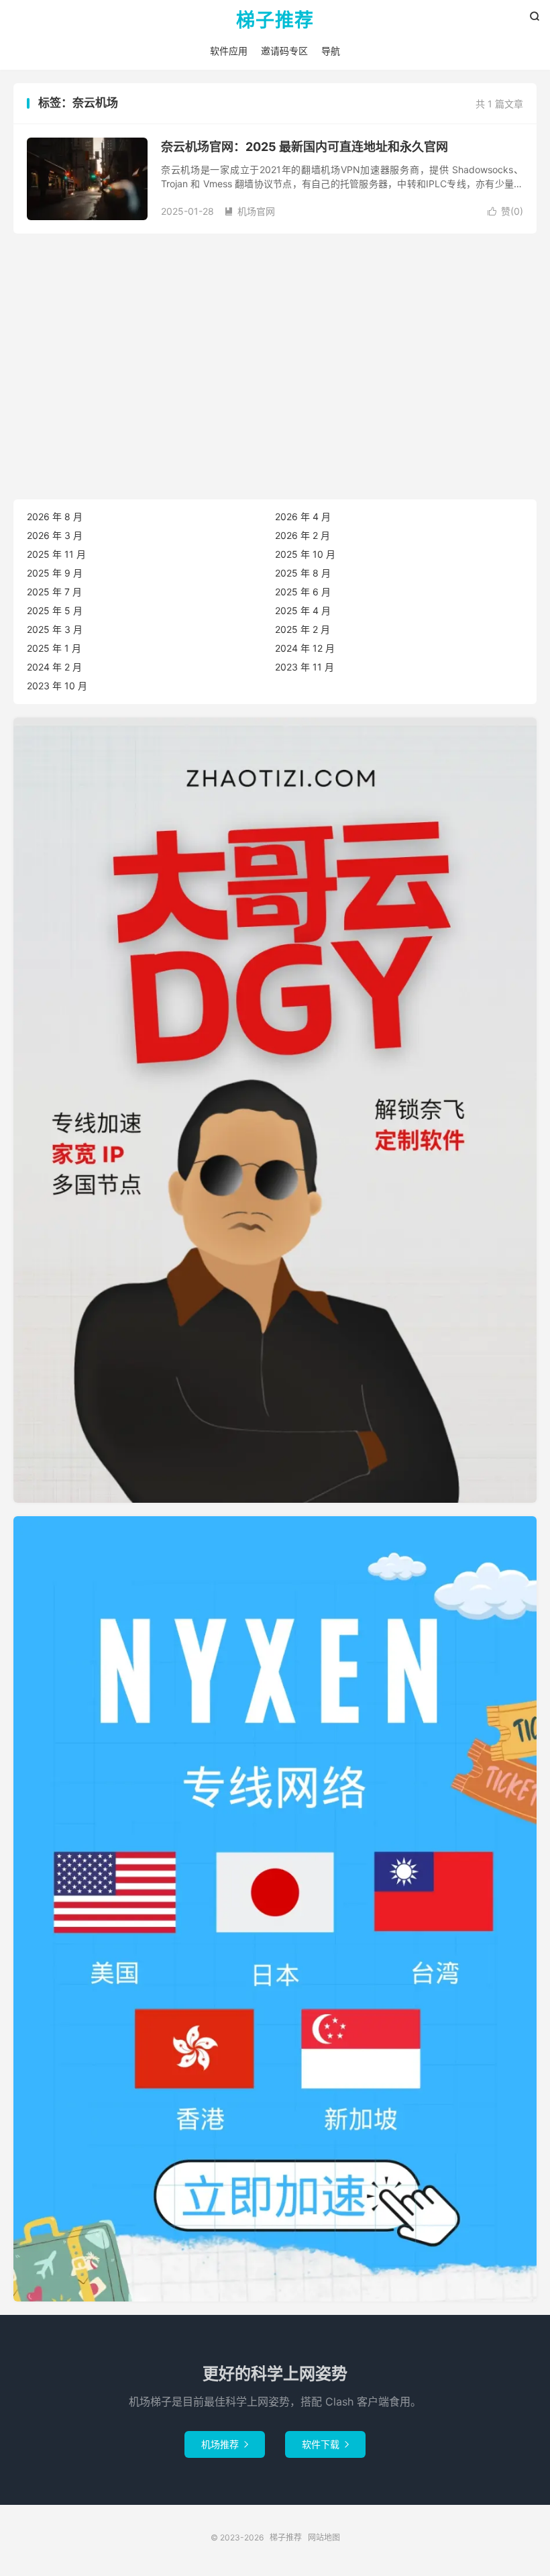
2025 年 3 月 (55, 629)
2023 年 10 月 (57, 686)
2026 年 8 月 (55, 516)
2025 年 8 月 (303, 573)
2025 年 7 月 (54, 592)
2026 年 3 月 (55, 535)
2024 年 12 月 (305, 648)
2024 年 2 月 (54, 667)
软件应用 (229, 51)
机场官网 (250, 211)
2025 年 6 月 (303, 592)
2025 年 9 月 (55, 573)
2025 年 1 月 (54, 648)
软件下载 (325, 2444)
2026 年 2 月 (302, 535)
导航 (331, 51)
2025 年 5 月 (55, 610)
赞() (505, 211)
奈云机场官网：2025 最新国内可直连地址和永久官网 (305, 147)
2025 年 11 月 (56, 554)
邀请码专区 (284, 51)
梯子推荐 (275, 21)
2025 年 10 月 (305, 554)
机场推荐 (225, 2444)
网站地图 (324, 2537)
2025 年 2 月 (302, 629)
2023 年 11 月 (305, 667)
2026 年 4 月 (303, 516)
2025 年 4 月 (303, 610)
